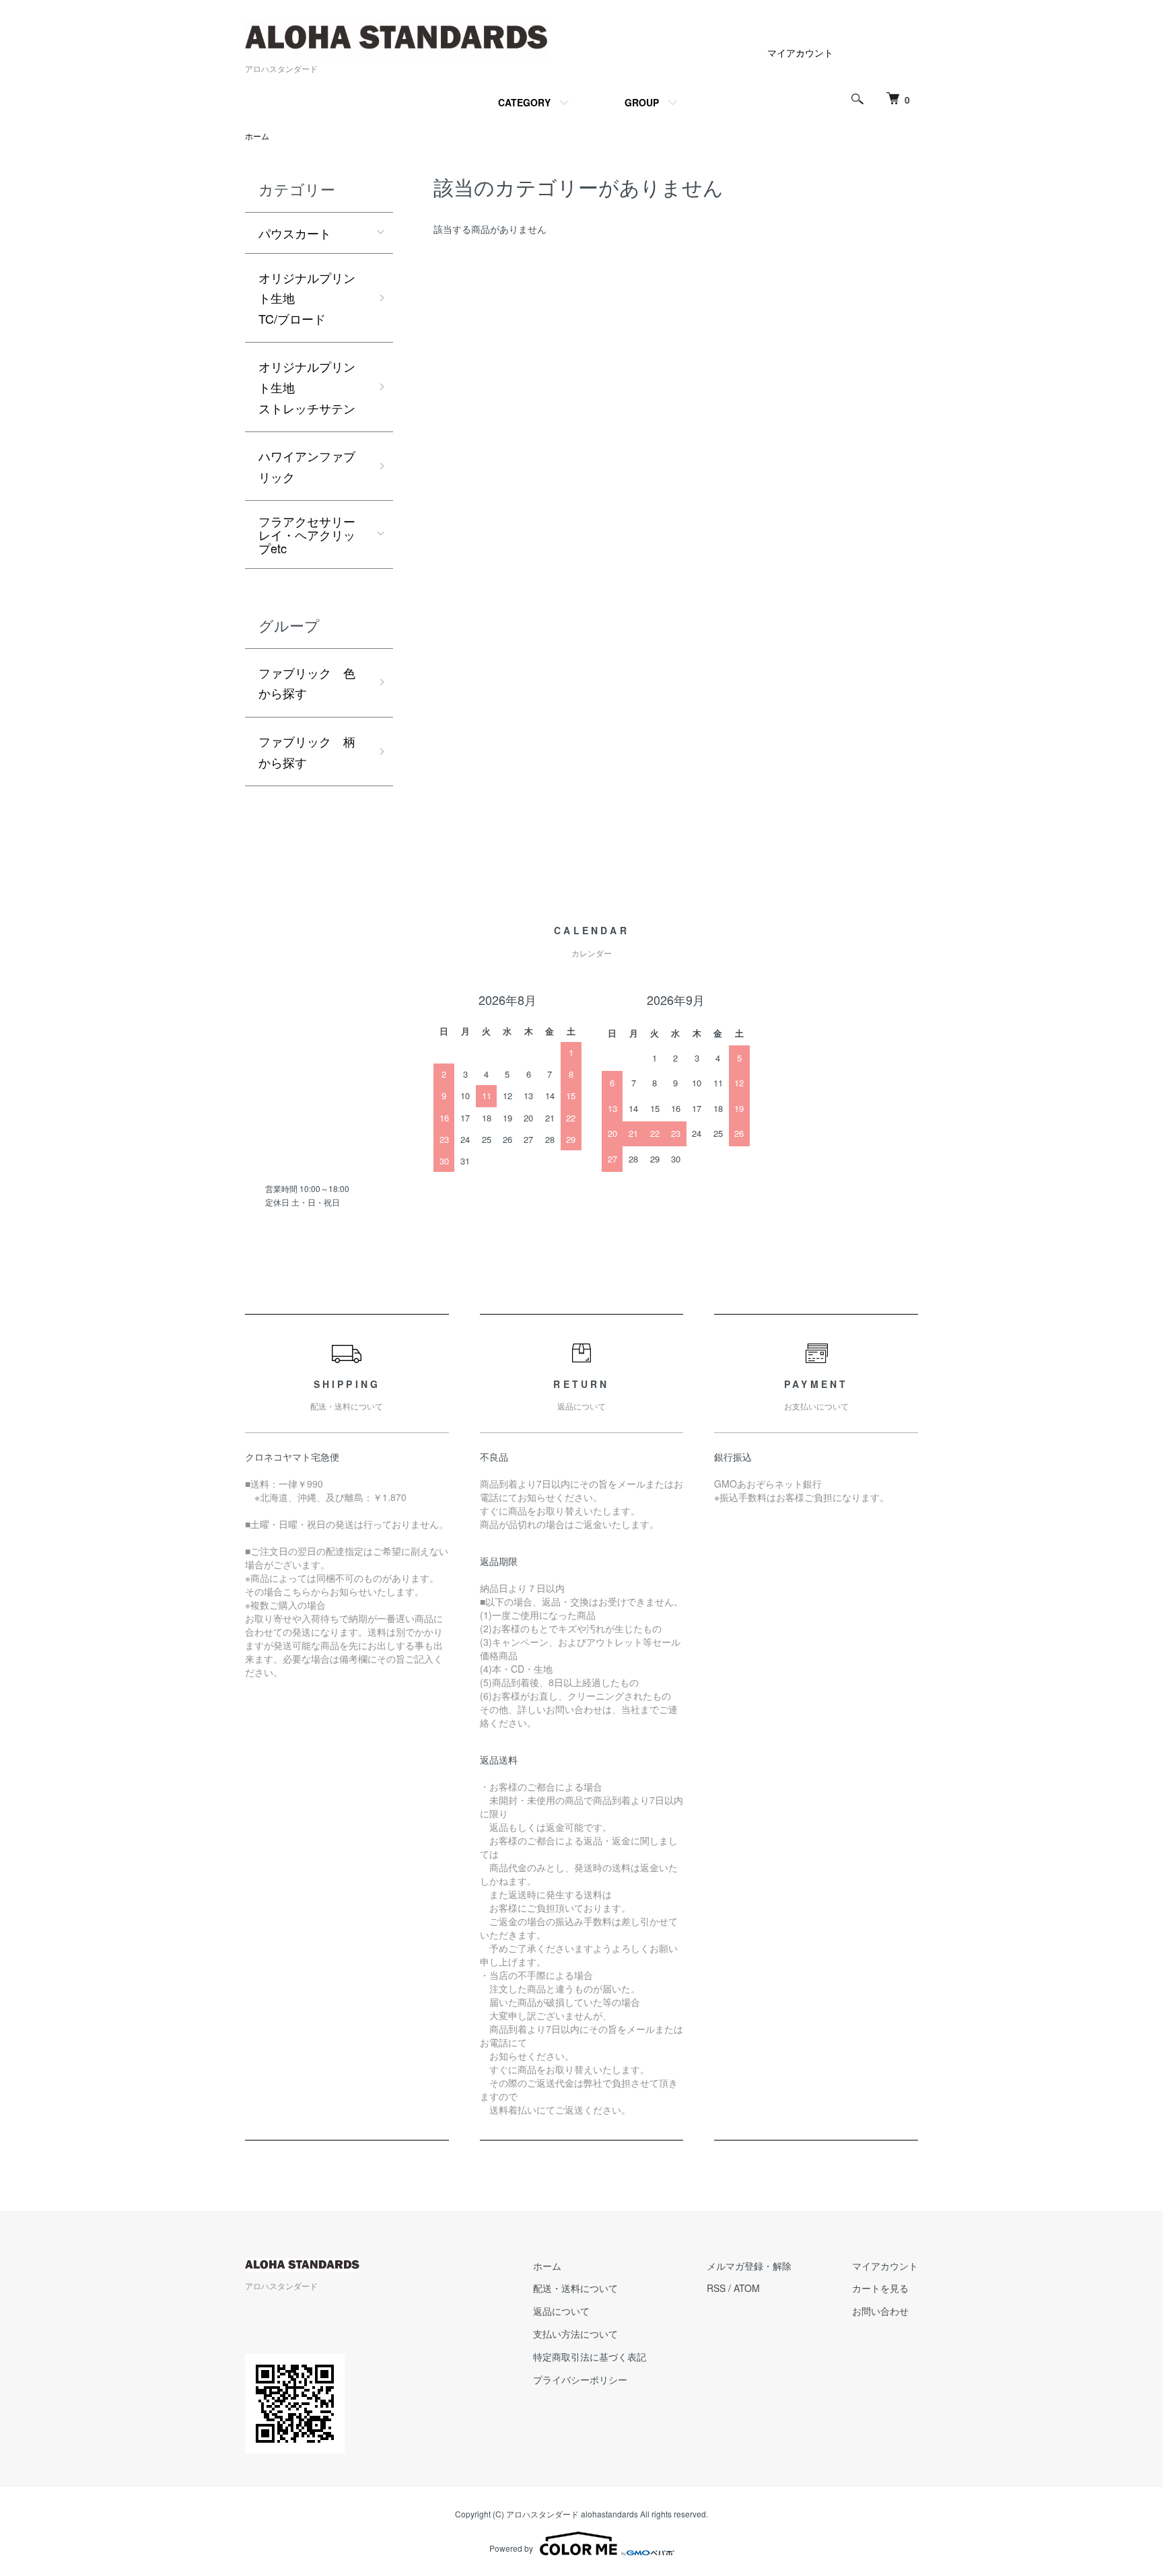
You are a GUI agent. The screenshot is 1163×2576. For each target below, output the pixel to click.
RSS (716, 2288)
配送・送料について (575, 2288)
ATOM (747, 2288)
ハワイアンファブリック (307, 466)
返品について (561, 2311)
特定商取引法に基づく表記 (590, 2357)
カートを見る (880, 2288)
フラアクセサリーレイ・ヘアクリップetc (307, 534)
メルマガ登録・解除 (749, 2266)
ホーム (257, 136)
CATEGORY (524, 102)
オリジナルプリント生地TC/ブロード (307, 298)
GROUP (642, 102)
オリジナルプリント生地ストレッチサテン (307, 387)
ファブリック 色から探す (307, 683)
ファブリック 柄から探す (307, 752)
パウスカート (295, 233)
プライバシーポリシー (580, 2379)
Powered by (511, 2548)
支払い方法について (575, 2334)
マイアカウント (800, 53)
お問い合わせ (880, 2311)
